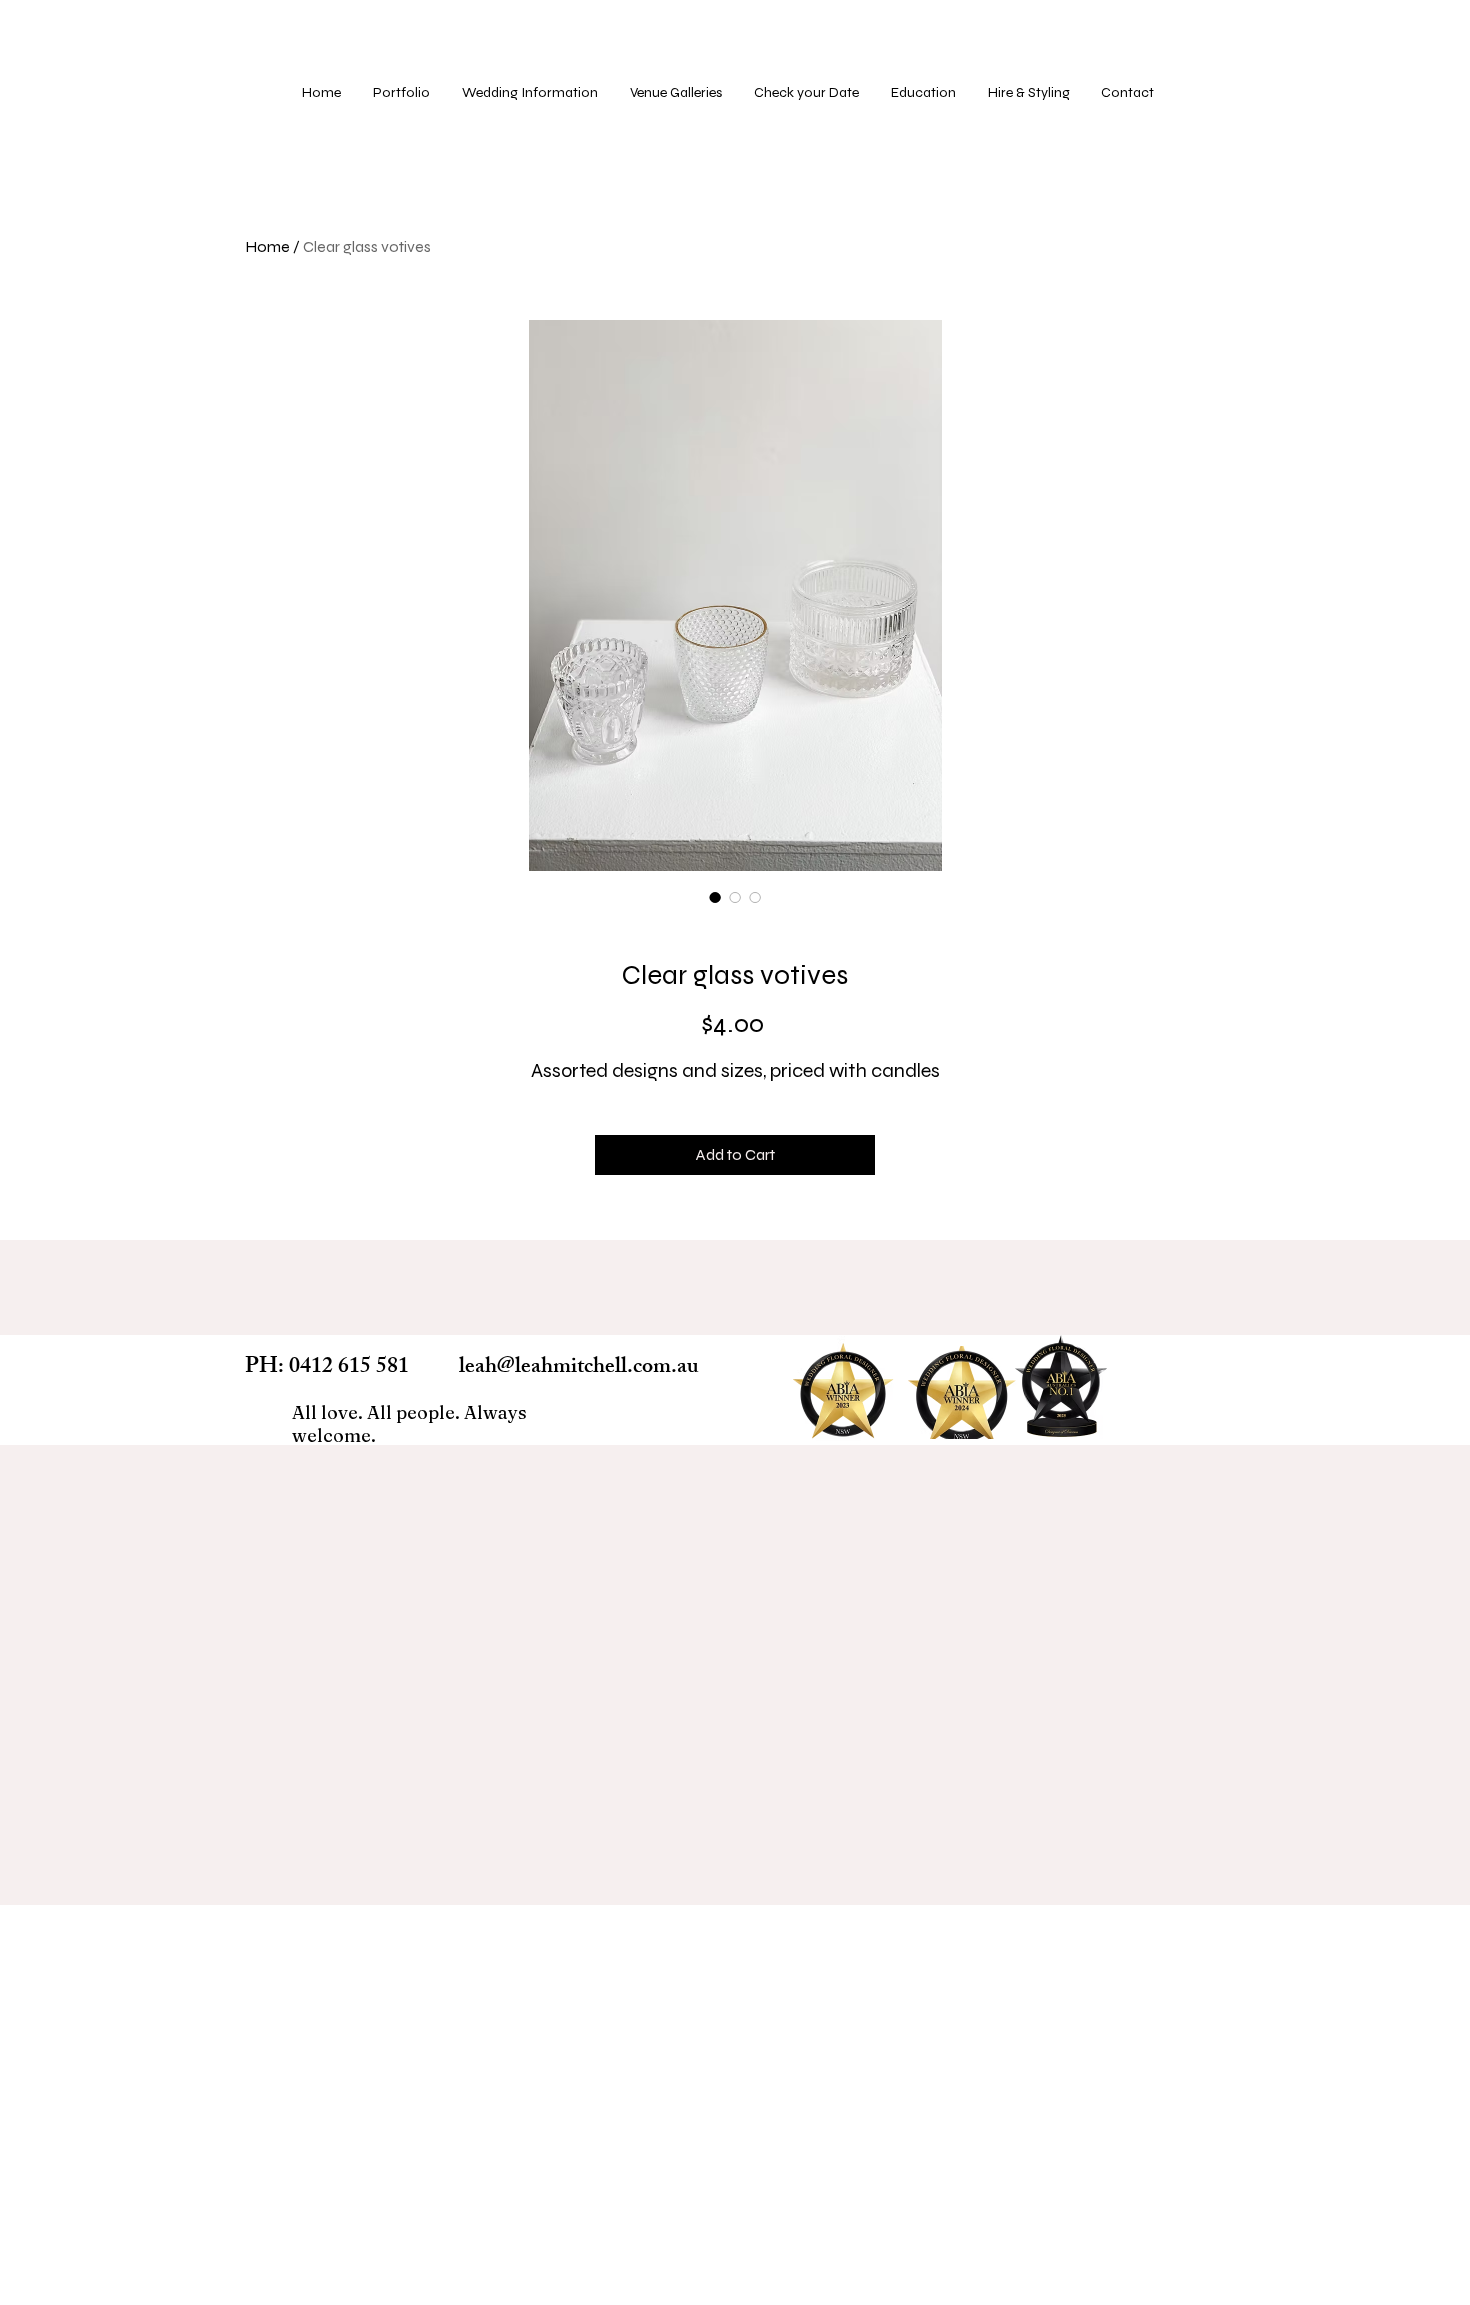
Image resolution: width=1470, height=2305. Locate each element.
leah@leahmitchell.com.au (579, 1368)
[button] (677, 93)
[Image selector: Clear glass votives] (715, 897)
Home (267, 246)
